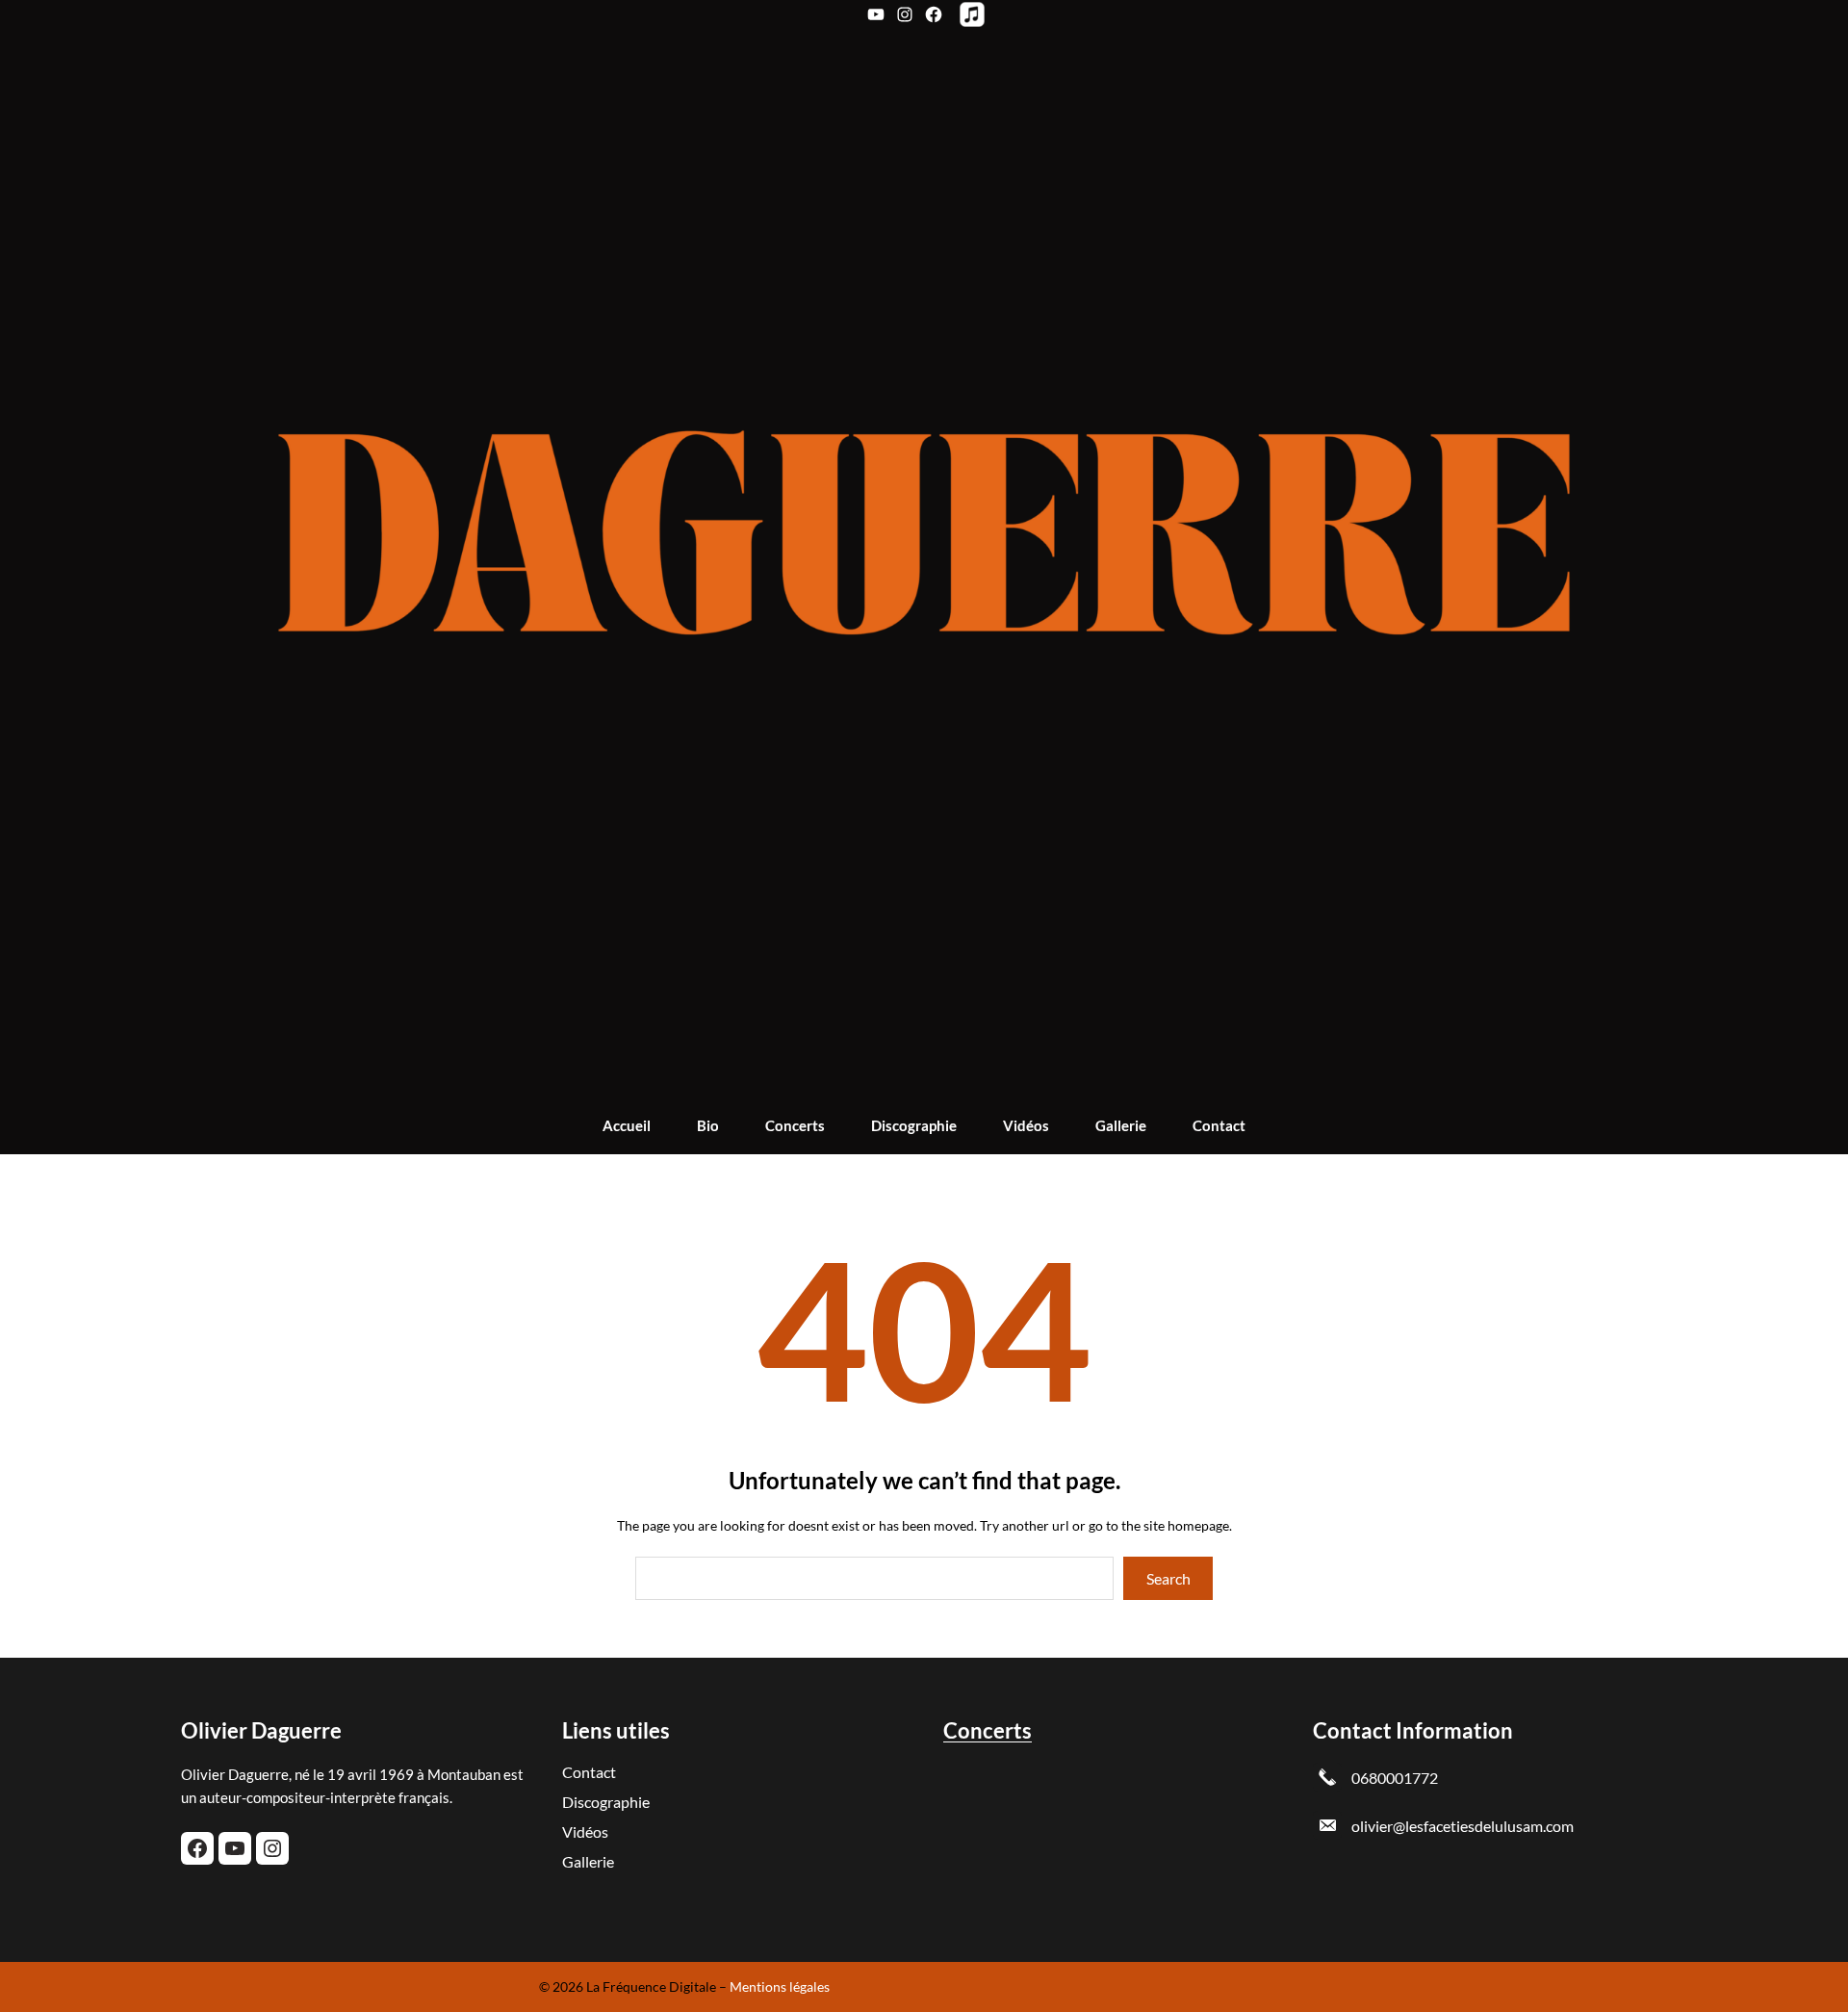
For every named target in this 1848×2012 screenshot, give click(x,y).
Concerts (988, 1730)
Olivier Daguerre (261, 1730)
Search (1168, 1578)
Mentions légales (780, 1986)
